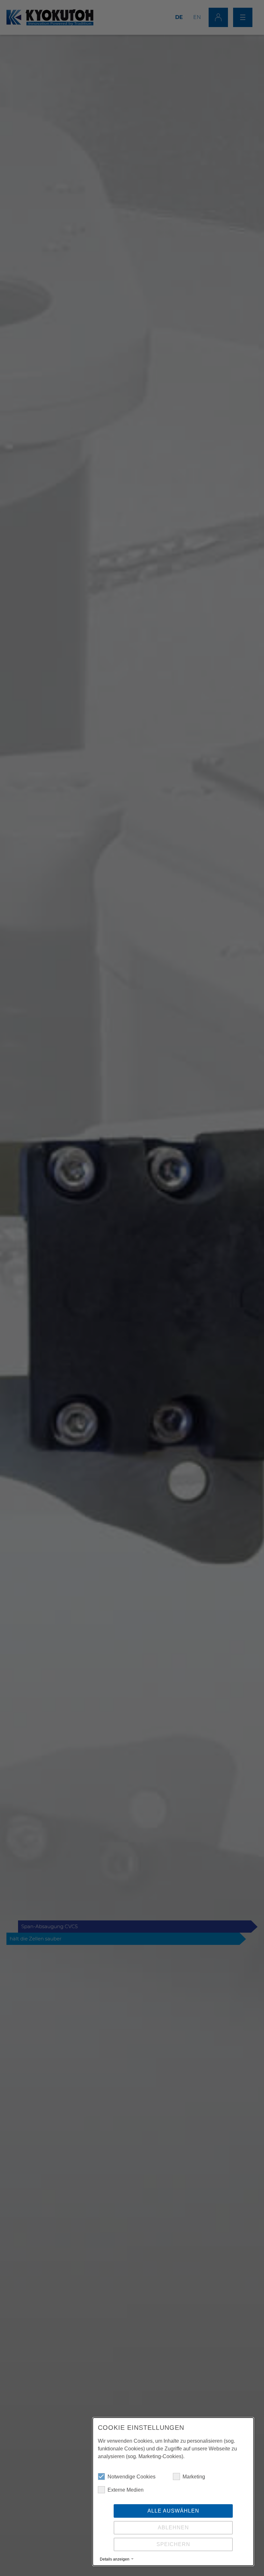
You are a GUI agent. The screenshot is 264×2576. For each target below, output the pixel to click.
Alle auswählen (173, 2511)
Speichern (173, 2544)
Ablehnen (173, 2528)
